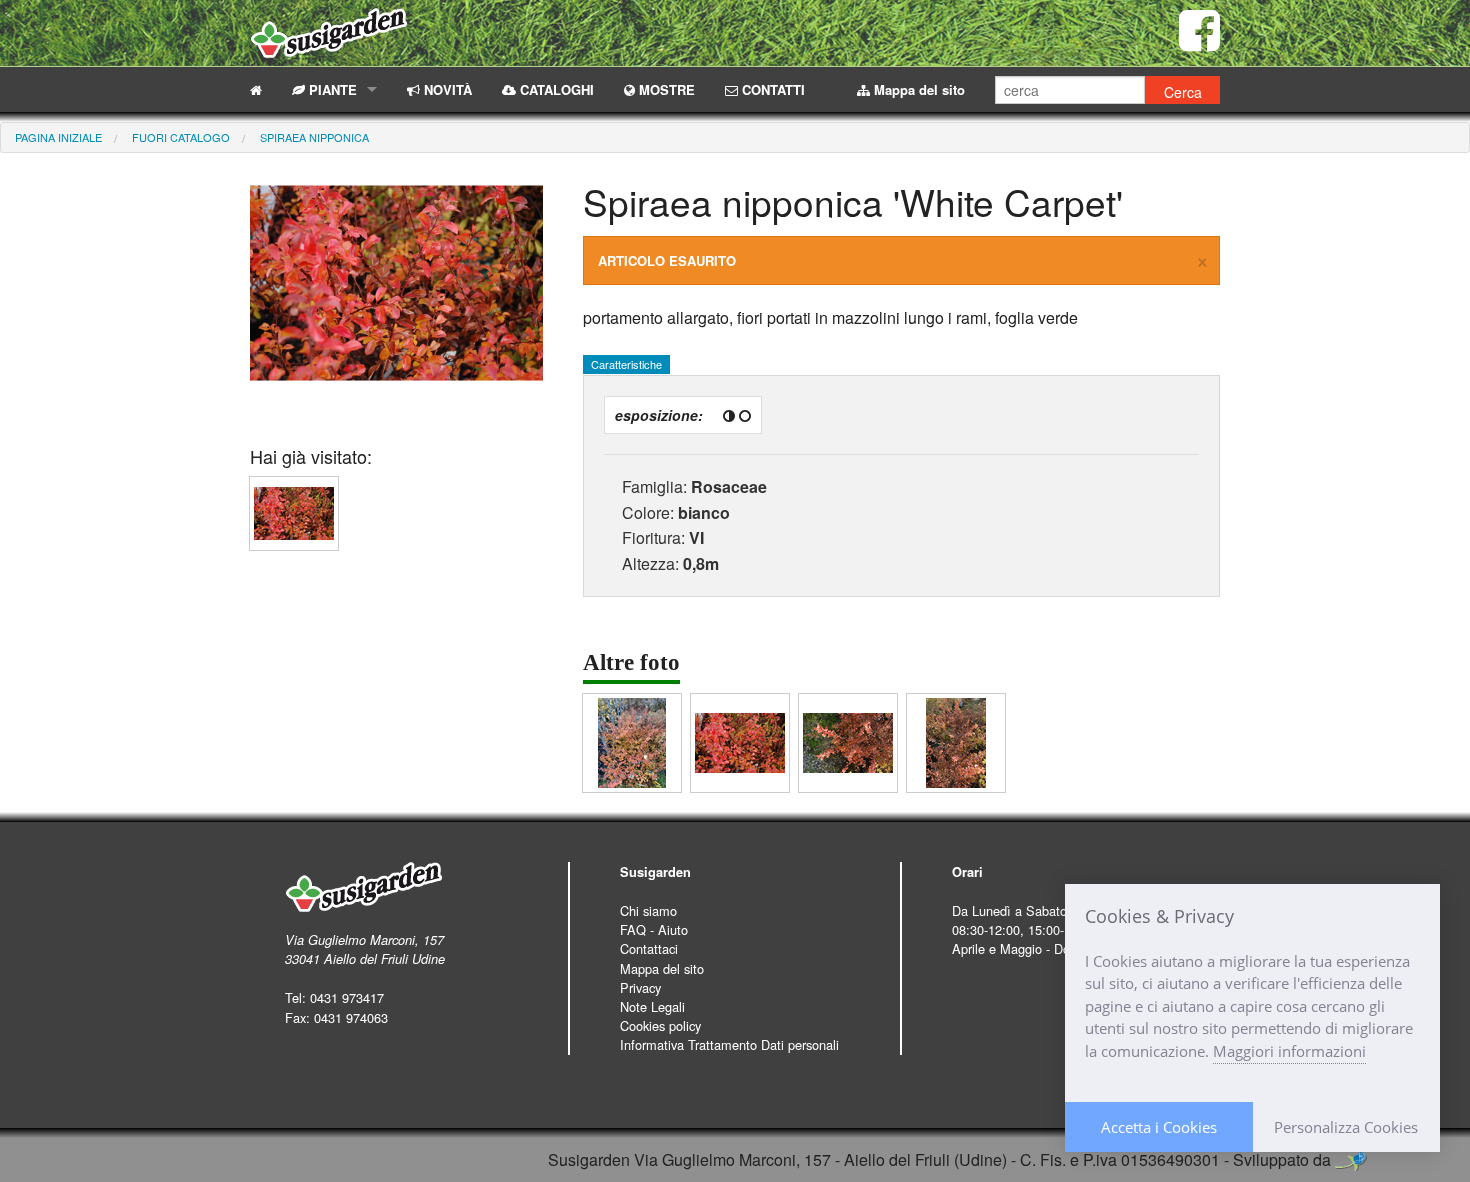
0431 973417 (347, 997)
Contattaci (649, 948)
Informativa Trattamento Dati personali (729, 1044)
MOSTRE (665, 89)
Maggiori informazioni (1289, 1051)
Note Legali (652, 1006)
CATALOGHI (555, 89)
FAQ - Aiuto (654, 929)
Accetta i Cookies (1159, 1127)
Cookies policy (660, 1025)
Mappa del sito (917, 89)
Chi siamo (648, 910)
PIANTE (331, 89)
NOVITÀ (446, 89)
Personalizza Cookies (1346, 1127)
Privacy (640, 987)
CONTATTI (771, 89)
